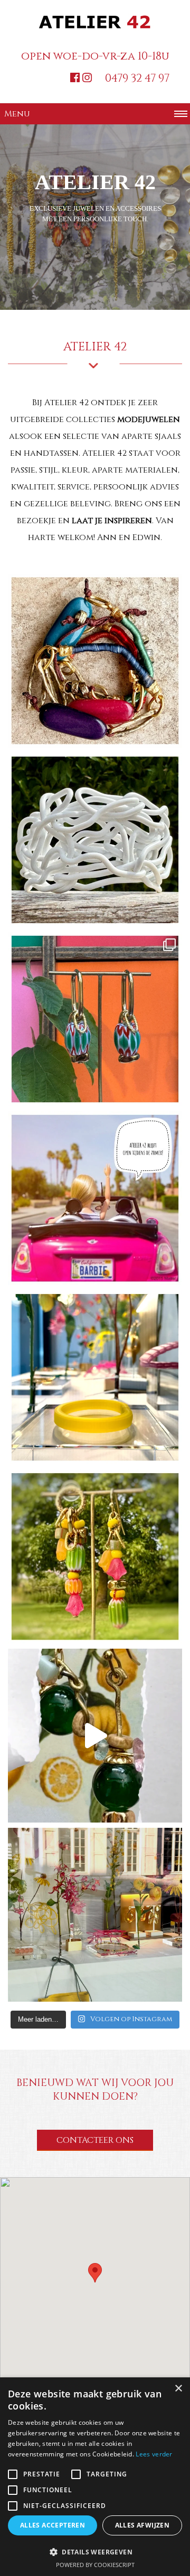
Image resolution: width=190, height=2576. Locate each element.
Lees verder (154, 2454)
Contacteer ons (95, 2140)
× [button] (178, 2389)
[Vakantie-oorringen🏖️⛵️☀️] (95, 1019)
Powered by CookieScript (95, 2565)
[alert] (95, 2477)
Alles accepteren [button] (53, 2525)
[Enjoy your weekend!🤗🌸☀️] (95, 1377)
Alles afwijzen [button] (142, 2525)
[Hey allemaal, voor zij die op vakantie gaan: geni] (95, 1198)
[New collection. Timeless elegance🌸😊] (95, 661)
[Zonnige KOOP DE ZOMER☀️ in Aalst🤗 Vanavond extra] (95, 1915)
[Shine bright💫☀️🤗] (95, 840)
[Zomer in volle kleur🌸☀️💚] (95, 1556)
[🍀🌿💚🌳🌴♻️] (95, 1736)
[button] (95, 2273)
